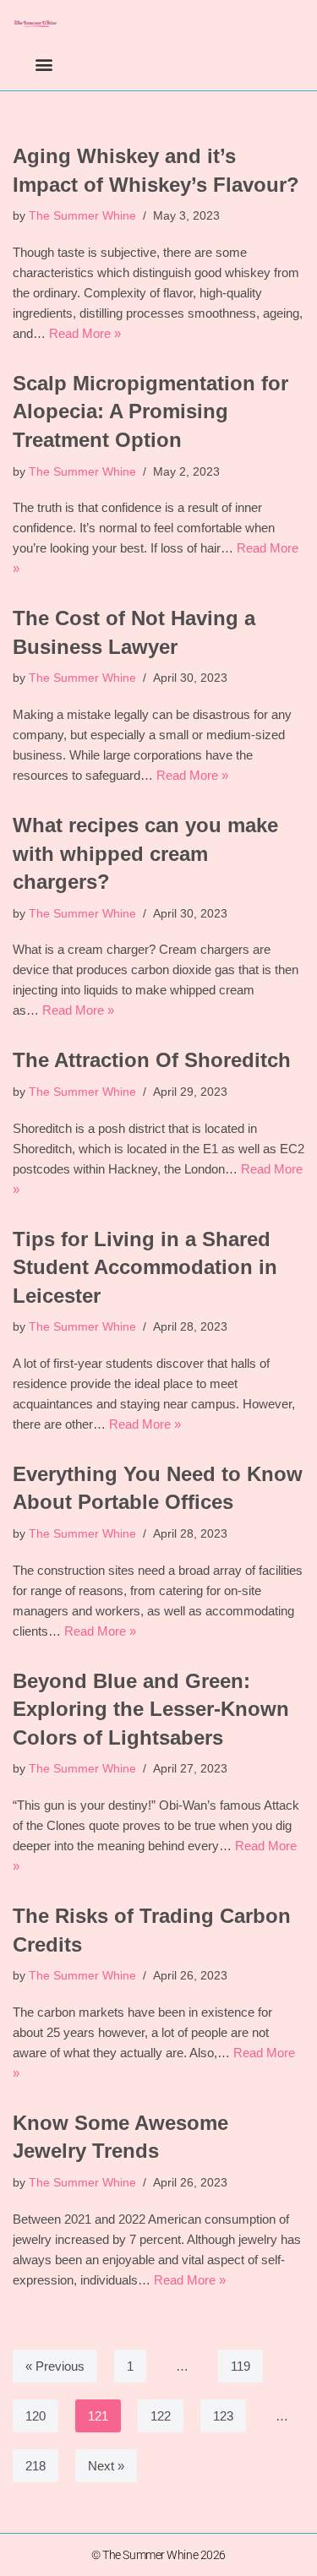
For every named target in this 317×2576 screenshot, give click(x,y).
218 (36, 2466)
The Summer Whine (82, 216)
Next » (106, 2466)
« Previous (55, 2366)
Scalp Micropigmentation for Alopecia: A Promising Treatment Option (150, 411)
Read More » (85, 333)
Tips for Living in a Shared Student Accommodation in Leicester (145, 1267)
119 (240, 2366)
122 (161, 2416)
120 (36, 2416)
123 (223, 2416)
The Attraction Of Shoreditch (152, 1060)
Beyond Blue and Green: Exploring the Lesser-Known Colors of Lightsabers (151, 1709)
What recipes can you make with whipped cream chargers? (145, 853)
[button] (44, 64)
